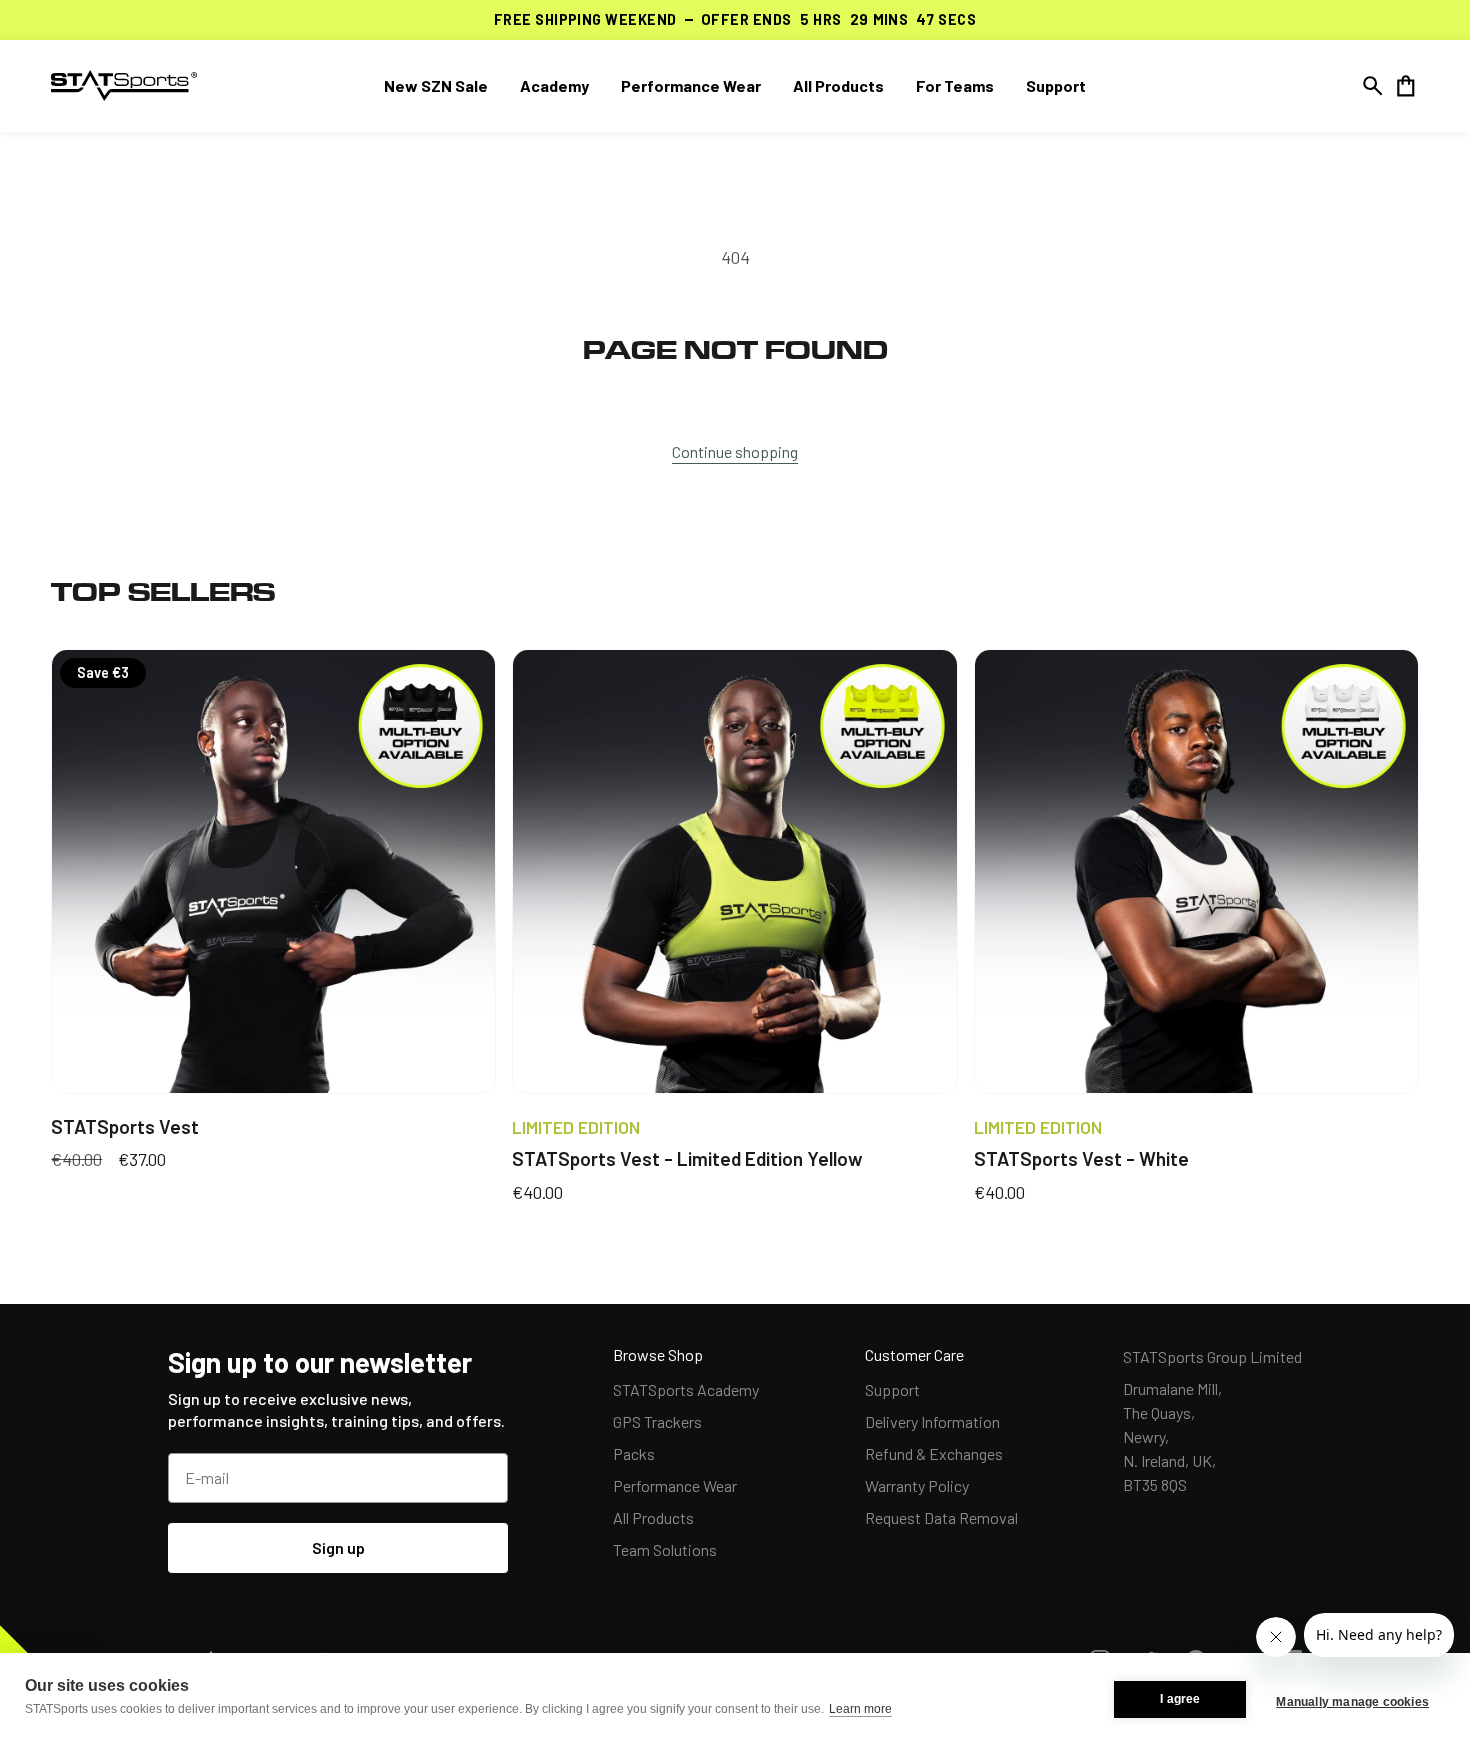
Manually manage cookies (1352, 1702)
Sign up (338, 1547)
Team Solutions (665, 1549)
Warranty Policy (917, 1485)
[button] (1373, 86)
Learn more (860, 1709)
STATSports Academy (686, 1389)
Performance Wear (675, 1485)
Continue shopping (735, 451)
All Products (653, 1517)
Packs (634, 1453)
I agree (1180, 1699)
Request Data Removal (941, 1517)
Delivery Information (932, 1421)
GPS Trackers (657, 1421)
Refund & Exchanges (934, 1453)
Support (892, 1389)
